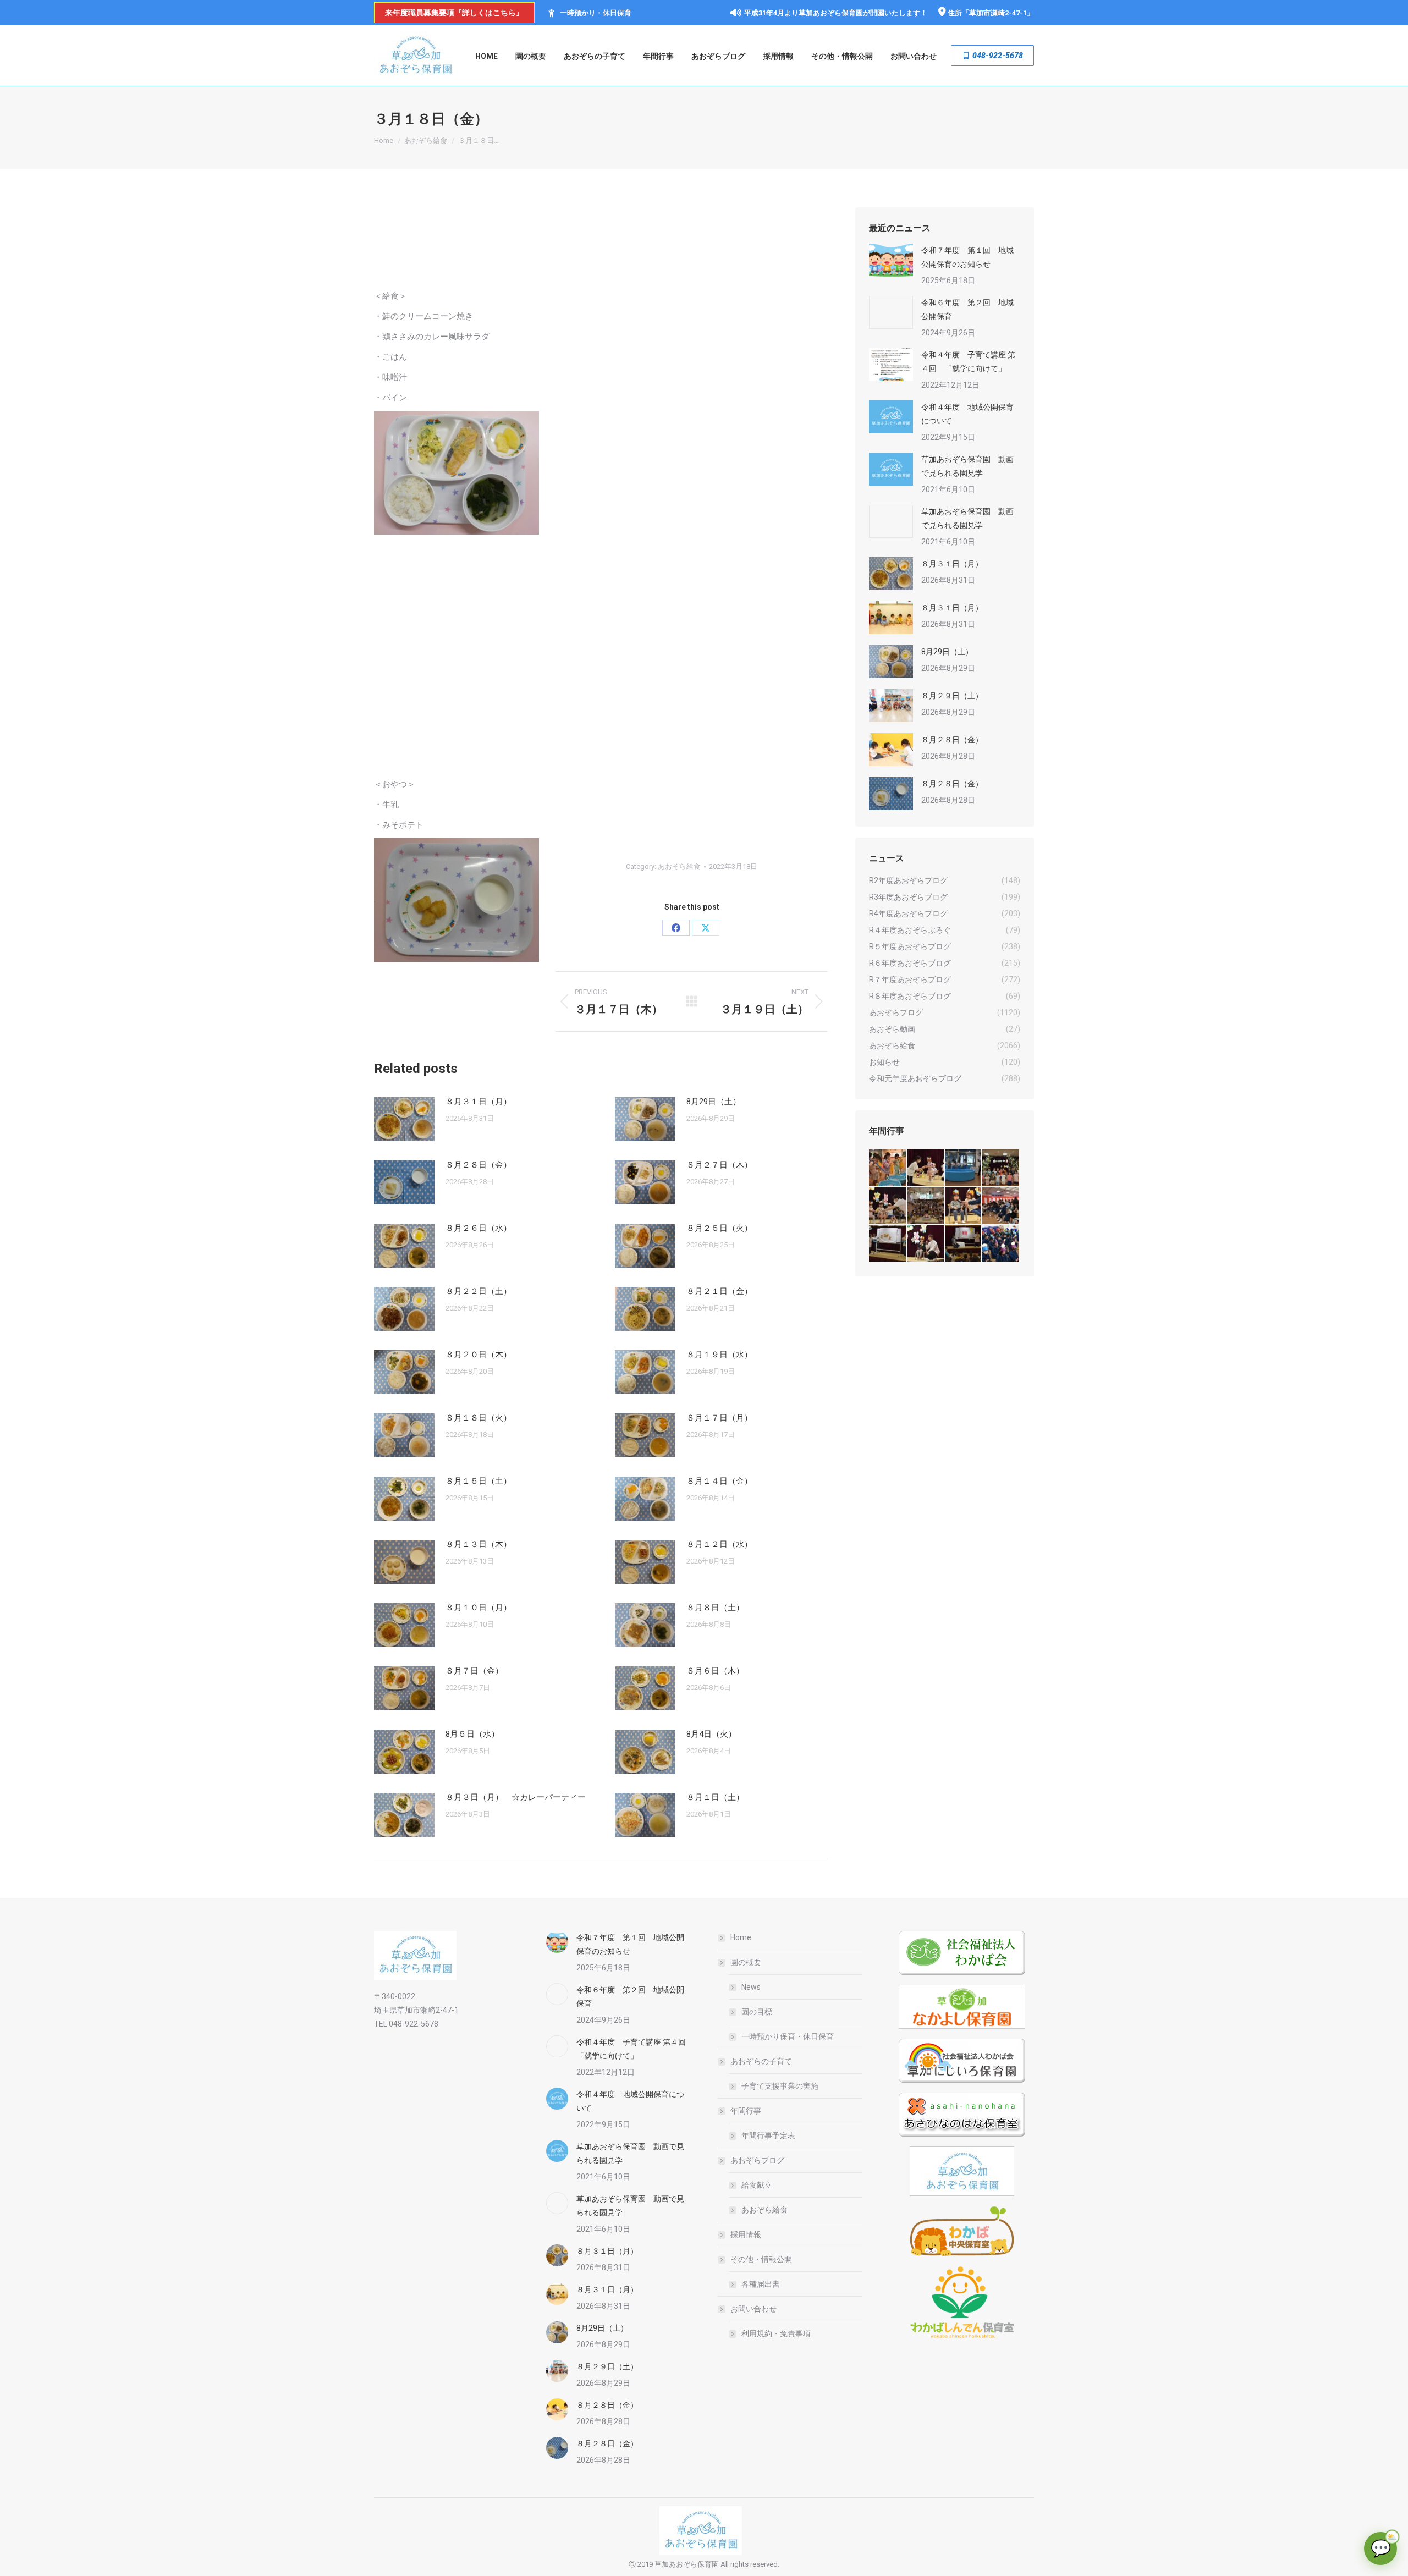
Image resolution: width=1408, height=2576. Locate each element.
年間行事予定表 (768, 2135)
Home (741, 1937)
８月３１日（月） (479, 1102)
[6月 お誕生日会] (888, 1206)
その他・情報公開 (761, 2259)
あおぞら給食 (679, 866)
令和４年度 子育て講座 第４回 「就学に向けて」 (968, 362)
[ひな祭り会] (888, 1244)
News (751, 1987)
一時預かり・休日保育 (596, 13)
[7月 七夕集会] (1001, 1168)
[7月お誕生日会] (926, 1168)
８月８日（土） (715, 1608)
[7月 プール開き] (964, 1168)
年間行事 (746, 2111)
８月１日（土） (715, 1797)
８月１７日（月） (719, 1418)
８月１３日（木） (479, 1544)
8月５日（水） (472, 1734)
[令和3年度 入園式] (1001, 1206)
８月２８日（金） (479, 1165)
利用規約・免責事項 (776, 2333)
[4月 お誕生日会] (964, 1206)
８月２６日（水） (479, 1228)
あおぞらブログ (757, 2160)
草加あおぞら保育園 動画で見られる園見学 (967, 466)
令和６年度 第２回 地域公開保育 (967, 309)
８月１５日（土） (479, 1481)
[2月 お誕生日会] (926, 1244)
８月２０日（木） (479, 1355)
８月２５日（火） (719, 1228)
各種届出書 (761, 2284)
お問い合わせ (754, 2309)
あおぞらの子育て (761, 2061)
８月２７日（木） (719, 1165)
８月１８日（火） (479, 1418)
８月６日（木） (715, 1671)
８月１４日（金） (719, 1481)
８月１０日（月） (479, 1608)
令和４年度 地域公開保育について (967, 414)
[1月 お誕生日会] (964, 1244)
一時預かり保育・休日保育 (788, 2036)
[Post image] (404, 1119)
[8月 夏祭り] (888, 1168)
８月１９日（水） (719, 1355)
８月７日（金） (474, 1671)
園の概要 (746, 1962)
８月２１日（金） (719, 1291)
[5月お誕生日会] (926, 1206)
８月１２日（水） (719, 1544)
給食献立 (757, 2185)
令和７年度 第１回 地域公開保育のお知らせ (967, 257)
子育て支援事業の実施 (780, 2086)
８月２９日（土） (952, 696)
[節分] (1001, 1244)
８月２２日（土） (479, 1291)
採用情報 (746, 2234)
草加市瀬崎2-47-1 (998, 13)
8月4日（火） (711, 1734)
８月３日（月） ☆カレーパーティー (516, 1797)
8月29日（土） (714, 1102)
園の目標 (757, 2012)
